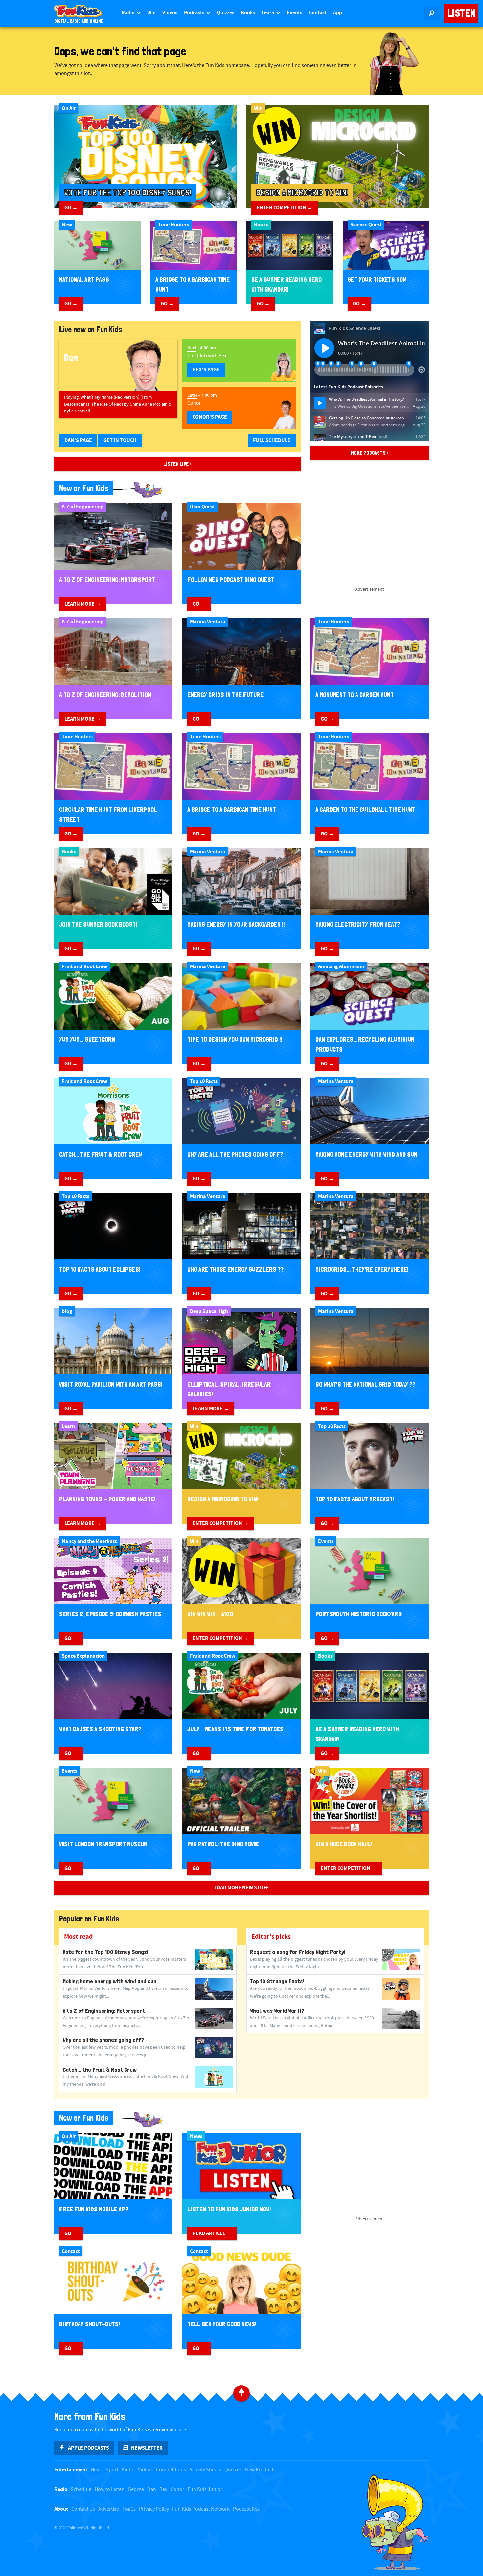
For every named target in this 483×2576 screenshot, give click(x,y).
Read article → (212, 2233)
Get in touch (120, 440)
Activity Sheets (205, 2470)
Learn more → (83, 604)
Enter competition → (285, 208)
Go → (71, 208)
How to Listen (110, 2489)
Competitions (171, 2470)
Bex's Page (206, 370)
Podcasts (195, 13)
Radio (129, 13)
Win (151, 13)
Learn (268, 13)
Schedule (81, 2489)
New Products (260, 2470)
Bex (163, 2489)
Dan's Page (78, 440)
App (338, 13)
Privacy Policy (154, 2509)
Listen (461, 13)
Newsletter (147, 2448)
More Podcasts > (370, 453)
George (136, 2489)
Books (248, 13)
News (97, 2470)
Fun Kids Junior (205, 2489)
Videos (170, 13)
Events (295, 13)
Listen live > (177, 464)
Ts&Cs (129, 2509)
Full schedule (272, 440)
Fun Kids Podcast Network (201, 2509)
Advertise (109, 2509)
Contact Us (83, 2509)
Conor (177, 2489)
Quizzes (226, 13)
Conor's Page (210, 417)
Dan (152, 2489)
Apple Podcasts (89, 2448)
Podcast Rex (246, 2509)
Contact (318, 13)
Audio (128, 2470)
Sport (112, 2470)
